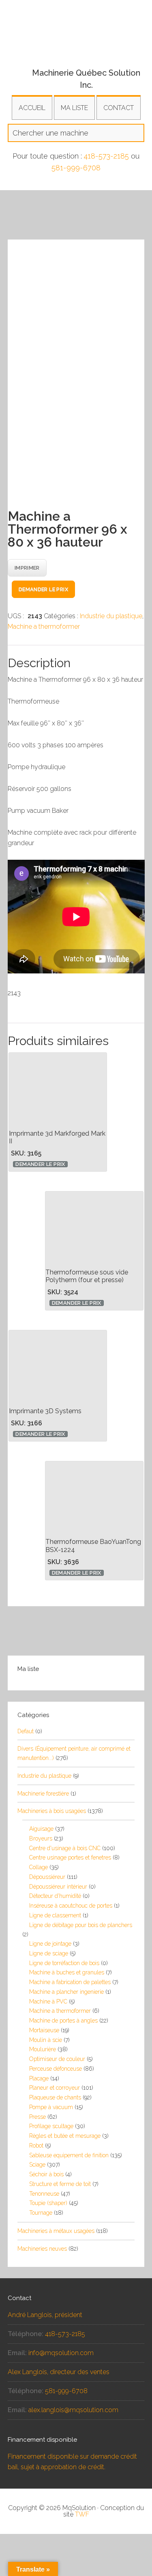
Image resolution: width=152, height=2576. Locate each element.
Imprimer (27, 568)
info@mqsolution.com (61, 2353)
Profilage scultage (51, 2126)
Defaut (26, 1731)
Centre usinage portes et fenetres (70, 1857)
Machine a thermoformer (44, 627)
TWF (82, 2514)
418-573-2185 (106, 156)
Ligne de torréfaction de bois (64, 1963)
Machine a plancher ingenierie (66, 1992)
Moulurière (43, 2049)
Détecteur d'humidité (55, 1896)
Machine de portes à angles (63, 2021)
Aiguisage (41, 1829)
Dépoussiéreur (47, 1877)
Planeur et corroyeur (55, 2088)
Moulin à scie (46, 2040)
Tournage (41, 2213)
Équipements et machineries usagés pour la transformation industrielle (76, 42)
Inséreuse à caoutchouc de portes (71, 1906)
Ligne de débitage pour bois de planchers (81, 1925)
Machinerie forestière (43, 1794)
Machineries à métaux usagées (56, 2231)
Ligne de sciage (49, 1953)
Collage (39, 1867)
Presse (37, 2117)
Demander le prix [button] (40, 1164)
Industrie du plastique (111, 616)
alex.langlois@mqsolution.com (73, 2410)
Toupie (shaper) (48, 2203)
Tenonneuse (44, 2194)
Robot (36, 2146)
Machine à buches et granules (67, 1972)
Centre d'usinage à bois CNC (65, 1848)
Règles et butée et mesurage (65, 2136)
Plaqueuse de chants (55, 2097)
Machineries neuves (42, 2249)
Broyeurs (41, 1838)
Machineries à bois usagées (52, 1811)
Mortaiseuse (44, 2030)
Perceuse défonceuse (56, 2069)
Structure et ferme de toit (60, 2184)
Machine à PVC (48, 2001)
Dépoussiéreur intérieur (58, 1887)
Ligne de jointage (50, 1944)
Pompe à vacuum (51, 2107)
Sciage (37, 2165)
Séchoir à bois (46, 2174)
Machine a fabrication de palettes (70, 1982)
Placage (39, 2078)
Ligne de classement (55, 1915)
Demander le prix (43, 589)
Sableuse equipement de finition (69, 2155)
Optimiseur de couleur (57, 2059)
